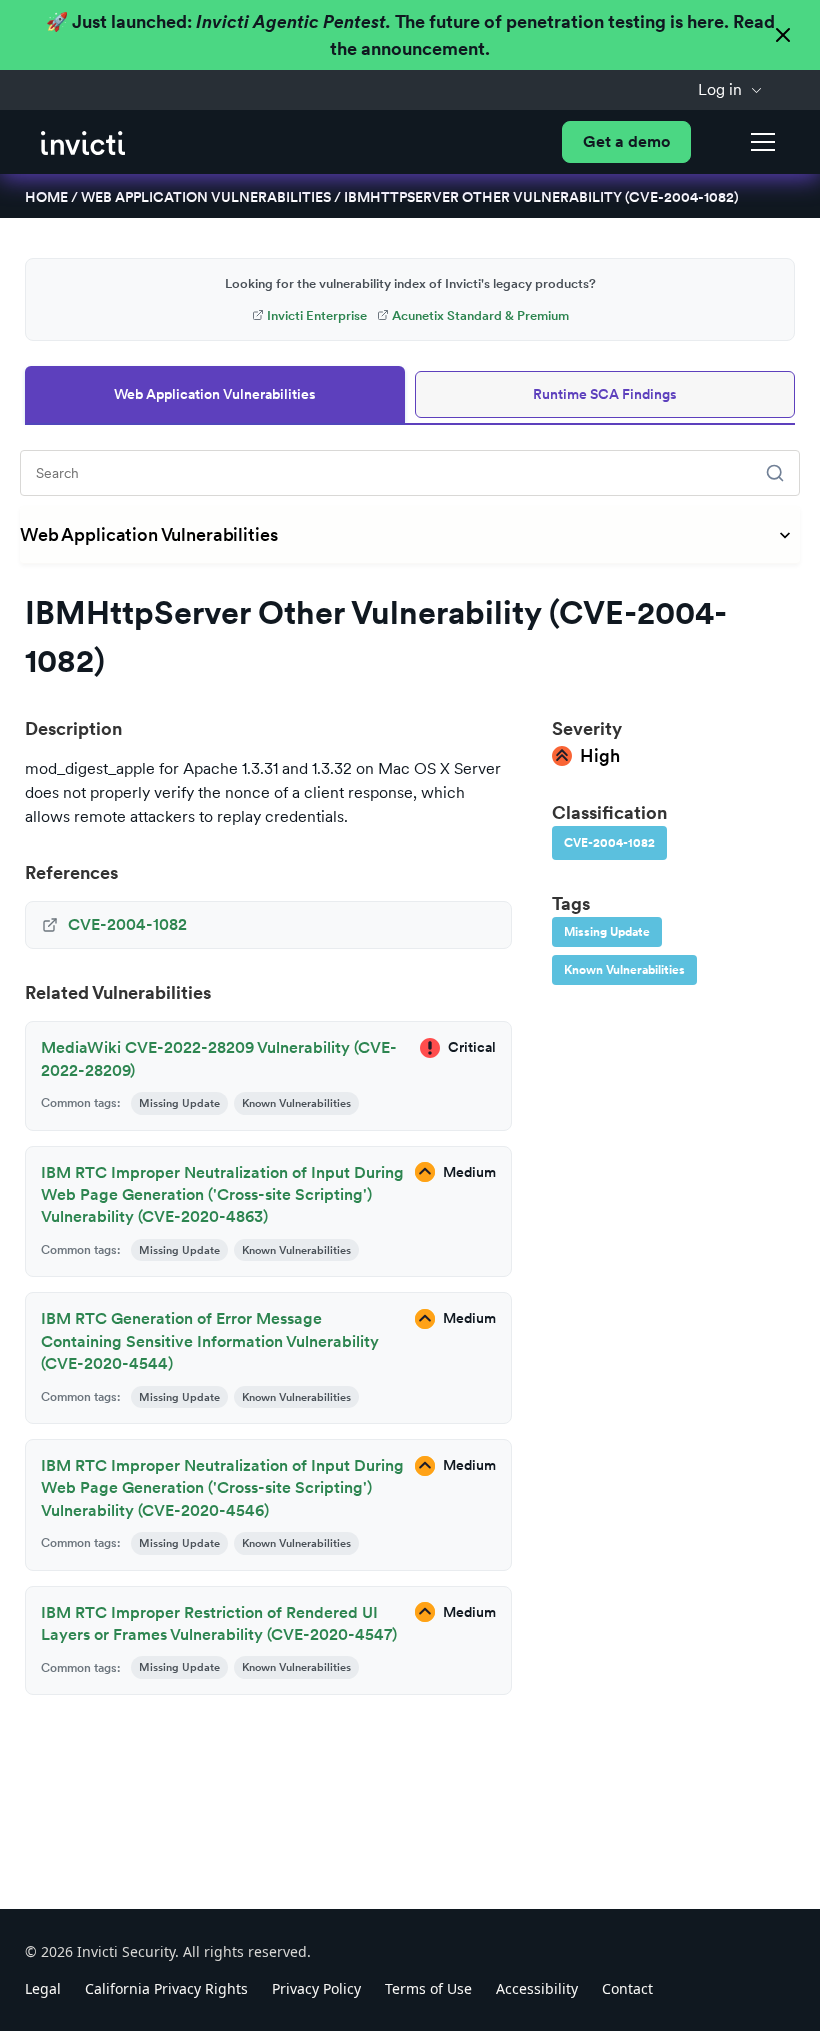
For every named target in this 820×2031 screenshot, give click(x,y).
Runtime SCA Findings (605, 394)
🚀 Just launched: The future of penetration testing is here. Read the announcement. (410, 35)
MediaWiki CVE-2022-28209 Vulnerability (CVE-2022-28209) (219, 1058)
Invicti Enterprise (317, 315)
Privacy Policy (316, 1988)
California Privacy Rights (166, 1988)
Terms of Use (428, 1988)
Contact (627, 1988)
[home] (83, 141)
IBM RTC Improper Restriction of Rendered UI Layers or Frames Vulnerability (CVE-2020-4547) (219, 1623)
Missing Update (607, 932)
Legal (43, 1988)
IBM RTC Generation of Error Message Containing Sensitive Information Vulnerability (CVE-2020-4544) (210, 1341)
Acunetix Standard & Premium (480, 315)
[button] (730, 90)
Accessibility (537, 1988)
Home (46, 197)
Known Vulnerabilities (624, 970)
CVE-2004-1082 (609, 843)
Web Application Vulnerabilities (206, 197)
